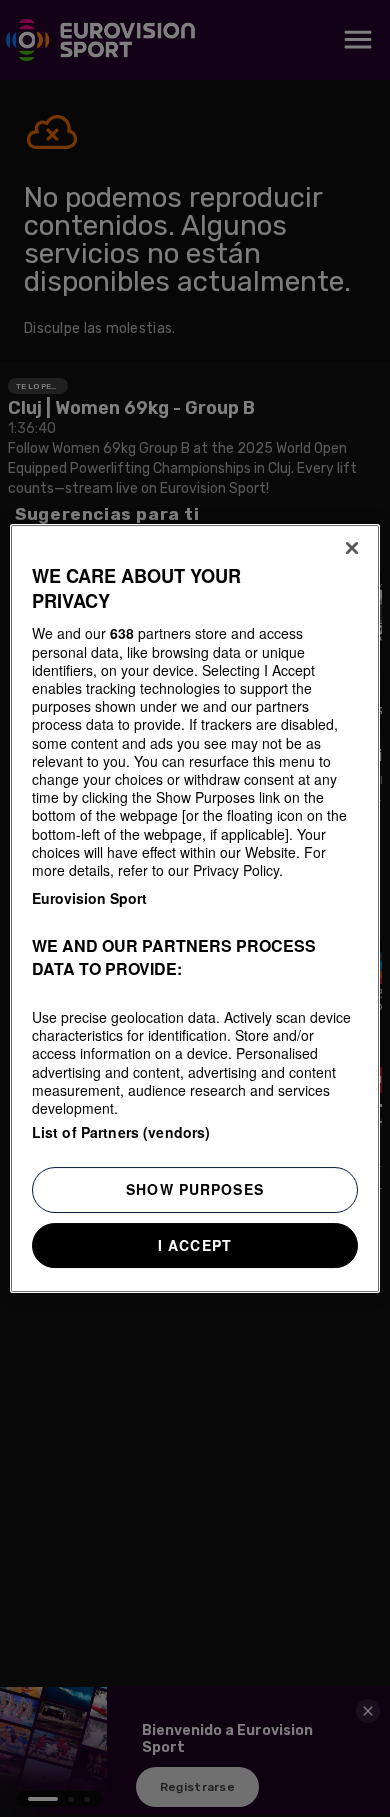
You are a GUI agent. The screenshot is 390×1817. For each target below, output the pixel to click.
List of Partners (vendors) (121, 1132)
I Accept (195, 1245)
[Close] (352, 548)
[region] (195, 909)
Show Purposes (195, 1189)
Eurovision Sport (89, 898)
